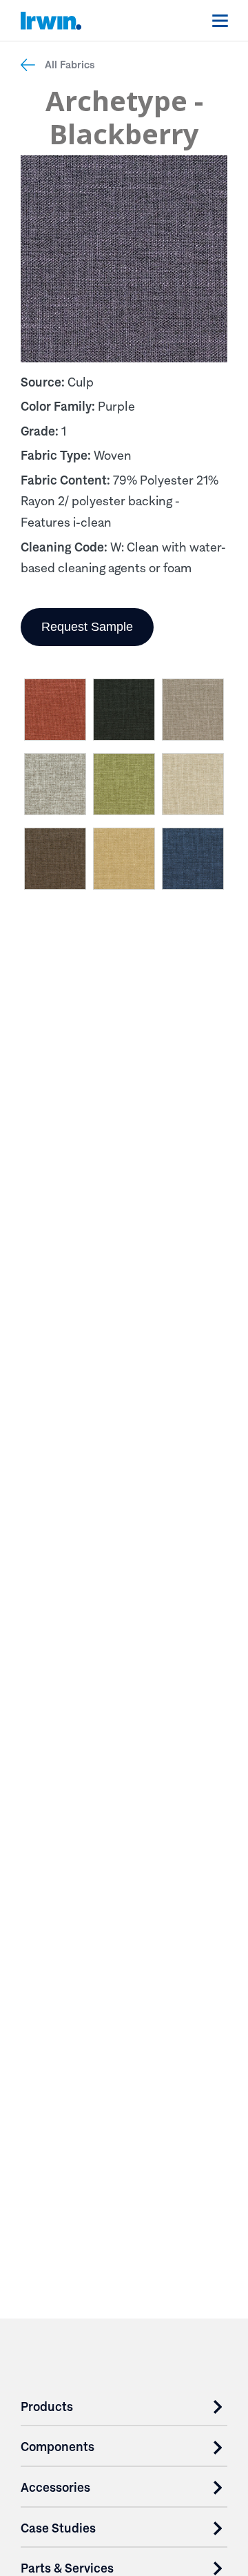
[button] (55, 712)
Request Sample (87, 627)
